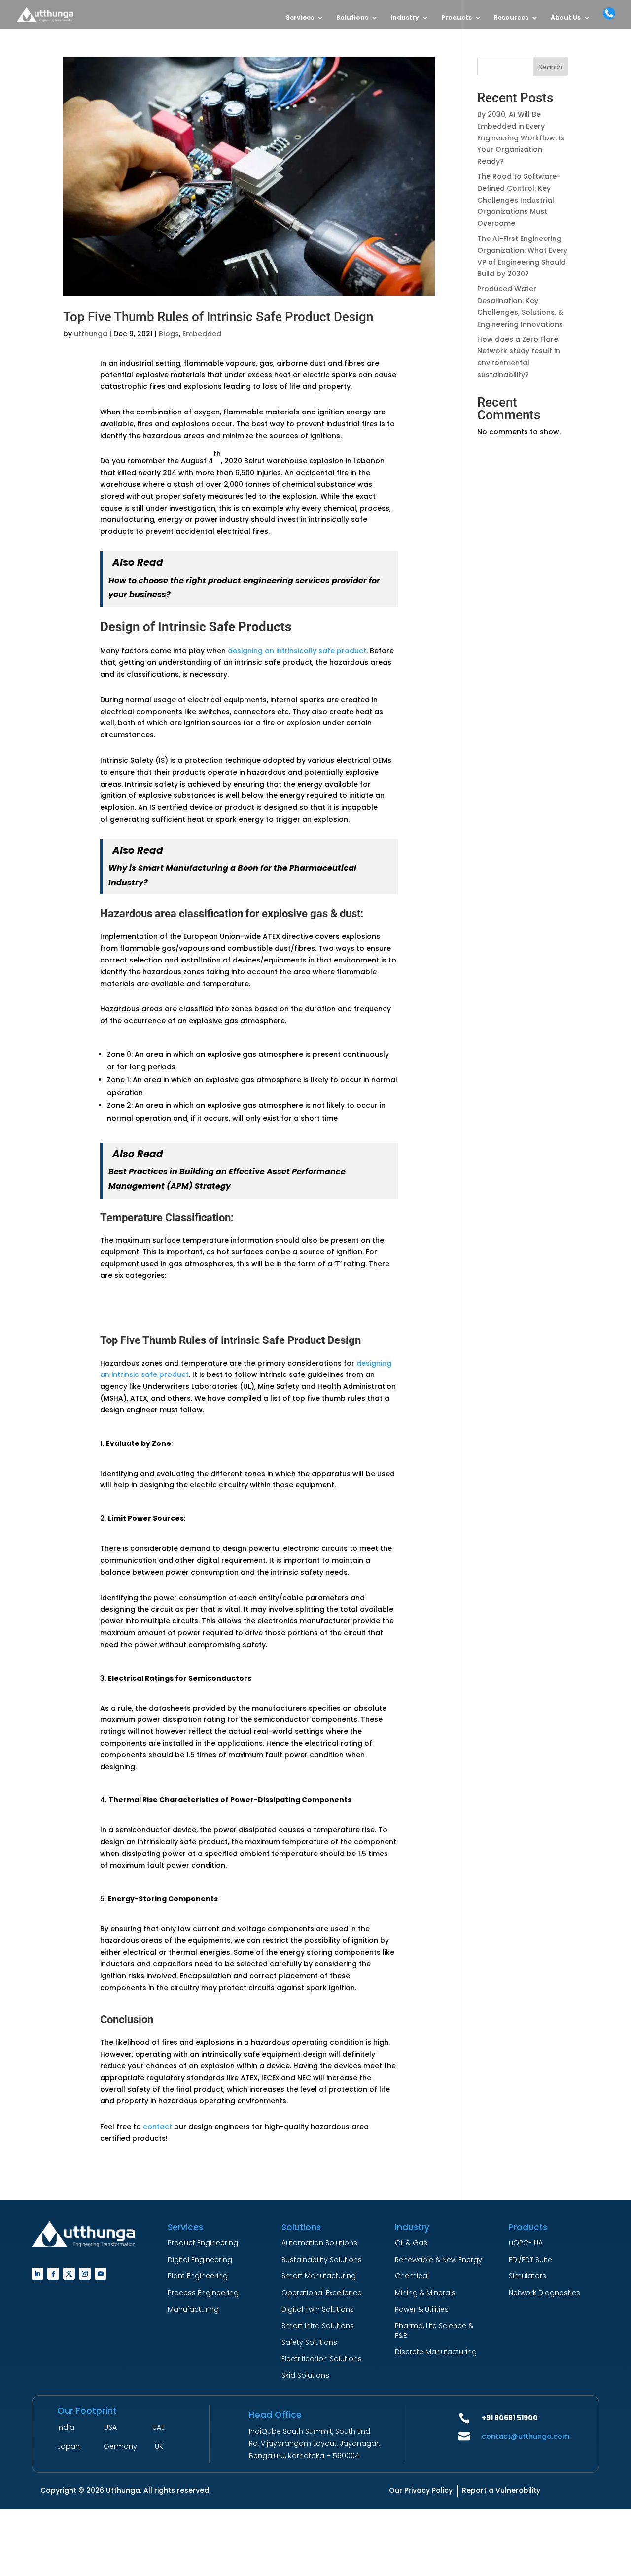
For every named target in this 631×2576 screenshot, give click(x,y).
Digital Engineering (200, 2260)
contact (158, 2127)
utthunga (91, 334)
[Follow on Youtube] (101, 2274)
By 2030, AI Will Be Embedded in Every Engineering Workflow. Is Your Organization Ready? (521, 138)
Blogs (169, 334)
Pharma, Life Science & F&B (434, 2331)
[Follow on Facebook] (53, 2274)
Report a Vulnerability (501, 2490)
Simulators (527, 2276)
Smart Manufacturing (319, 2276)
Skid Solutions (305, 2375)
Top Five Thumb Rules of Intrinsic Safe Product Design (218, 317)
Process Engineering (203, 2293)
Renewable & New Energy (438, 2260)
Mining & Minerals (425, 2293)
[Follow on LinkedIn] (37, 2274)
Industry (405, 18)
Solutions (352, 18)
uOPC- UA (526, 2243)
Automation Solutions (319, 2243)
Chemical (412, 2276)
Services (300, 18)
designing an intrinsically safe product (297, 651)
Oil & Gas (411, 2243)
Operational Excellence (322, 2293)
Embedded (202, 334)
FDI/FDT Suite (530, 2260)
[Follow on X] (69, 2274)
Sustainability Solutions (322, 2260)
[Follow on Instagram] (85, 2274)
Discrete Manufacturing (436, 2352)
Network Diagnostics (544, 2293)
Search (550, 67)
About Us (566, 18)
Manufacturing (193, 2309)
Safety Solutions (309, 2342)
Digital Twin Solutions (318, 2309)
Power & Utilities (422, 2309)
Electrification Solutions (322, 2359)
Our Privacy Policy (421, 2490)
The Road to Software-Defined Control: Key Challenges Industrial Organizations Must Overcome (519, 200)
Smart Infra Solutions (318, 2326)
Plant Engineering (198, 2276)
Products (456, 18)
